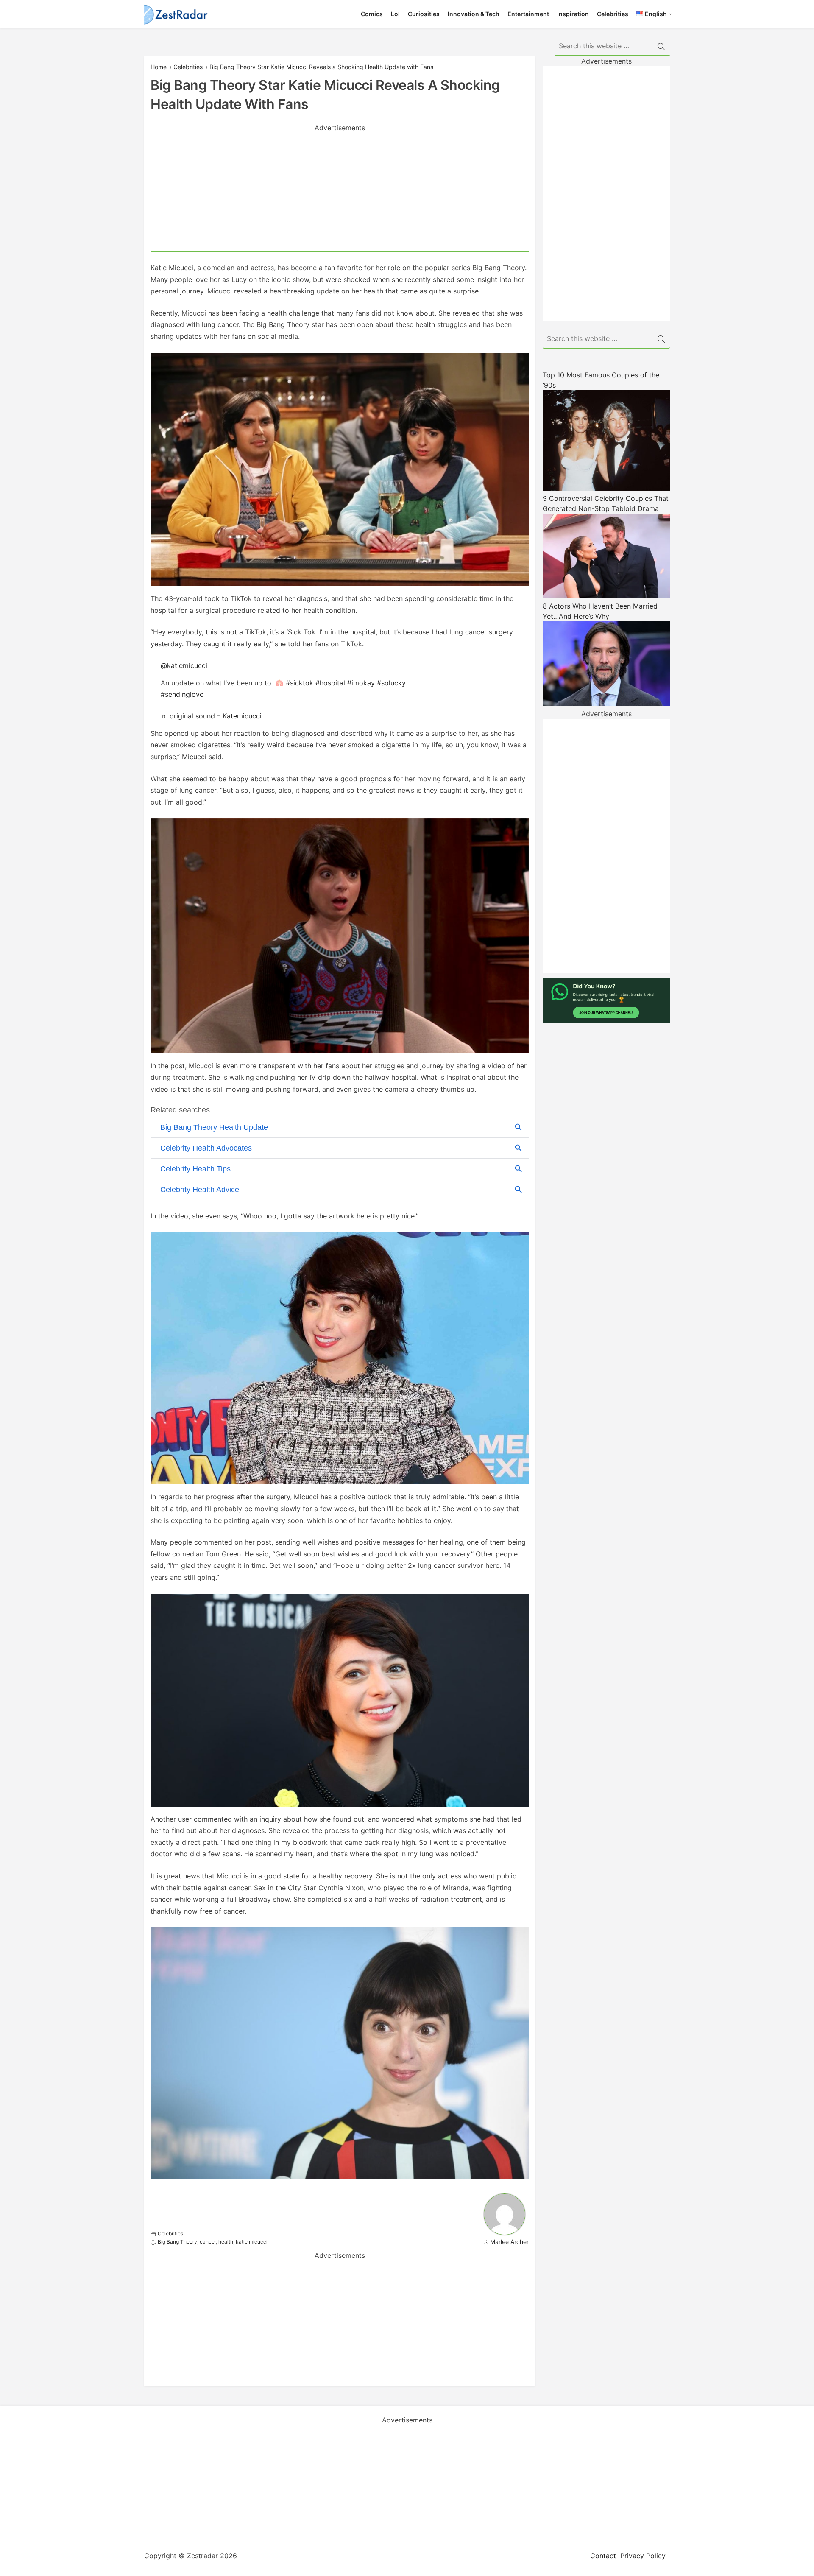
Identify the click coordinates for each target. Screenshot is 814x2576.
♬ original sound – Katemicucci (211, 716)
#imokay (361, 683)
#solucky (391, 683)
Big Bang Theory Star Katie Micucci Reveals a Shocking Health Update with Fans (321, 67)
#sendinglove (182, 694)
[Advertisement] (340, 192)
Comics (372, 14)
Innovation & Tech (474, 14)
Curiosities (424, 14)
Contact (603, 2556)
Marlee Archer (509, 2242)
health (226, 2242)
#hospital (330, 683)
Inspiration (573, 14)
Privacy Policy (643, 2556)
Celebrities (613, 14)
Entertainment (528, 14)
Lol (395, 14)
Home (159, 67)
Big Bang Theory (177, 2242)
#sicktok (300, 683)
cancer (208, 2242)
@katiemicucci (184, 665)
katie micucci (252, 2242)
